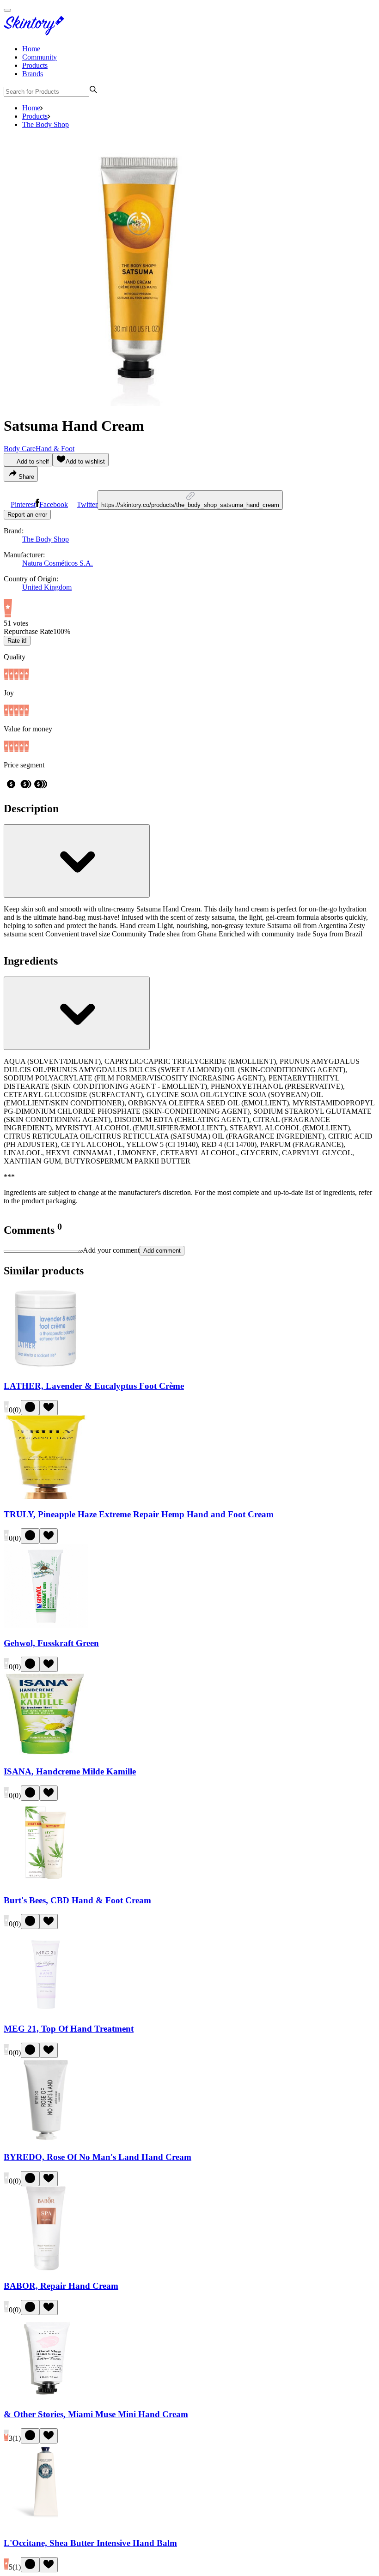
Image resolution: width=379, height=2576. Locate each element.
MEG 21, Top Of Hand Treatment (69, 2029)
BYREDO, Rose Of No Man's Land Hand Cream (98, 2157)
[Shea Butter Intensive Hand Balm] (46, 2525)
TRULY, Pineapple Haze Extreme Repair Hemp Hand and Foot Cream (139, 1514)
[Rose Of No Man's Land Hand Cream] (46, 2139)
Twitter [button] (87, 504)
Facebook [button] (54, 504)
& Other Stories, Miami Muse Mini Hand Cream (96, 2414)
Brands (33, 74)
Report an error (27, 515)
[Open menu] (7, 10)
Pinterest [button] (23, 504)
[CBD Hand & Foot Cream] (46, 1882)
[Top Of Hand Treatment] (46, 2011)
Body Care (20, 449)
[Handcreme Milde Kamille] (46, 1753)
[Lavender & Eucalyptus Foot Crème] (46, 1368)
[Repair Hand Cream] (46, 2268)
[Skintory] (36, 33)
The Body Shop (46, 124)
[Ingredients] (77, 1013)
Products (35, 65)
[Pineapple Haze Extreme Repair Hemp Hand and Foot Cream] (46, 1497)
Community (40, 57)
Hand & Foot (55, 449)
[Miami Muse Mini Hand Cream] (46, 2397)
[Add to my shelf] (30, 1408)
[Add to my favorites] (49, 1408)
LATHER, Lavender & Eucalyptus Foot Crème (94, 1386)
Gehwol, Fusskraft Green (51, 1643)
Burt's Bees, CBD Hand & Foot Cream (77, 1900)
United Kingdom (47, 587)
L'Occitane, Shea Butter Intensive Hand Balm (90, 2543)
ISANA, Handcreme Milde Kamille (70, 1771)
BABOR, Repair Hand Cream (61, 2286)
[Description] (77, 861)
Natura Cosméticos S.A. (58, 563)
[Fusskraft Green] (46, 1625)
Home (31, 49)
